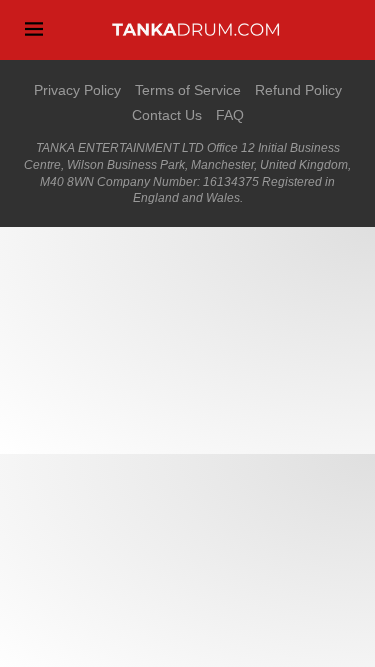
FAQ (230, 115)
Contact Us (167, 115)
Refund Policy (298, 90)
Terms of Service (188, 90)
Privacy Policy (77, 90)
